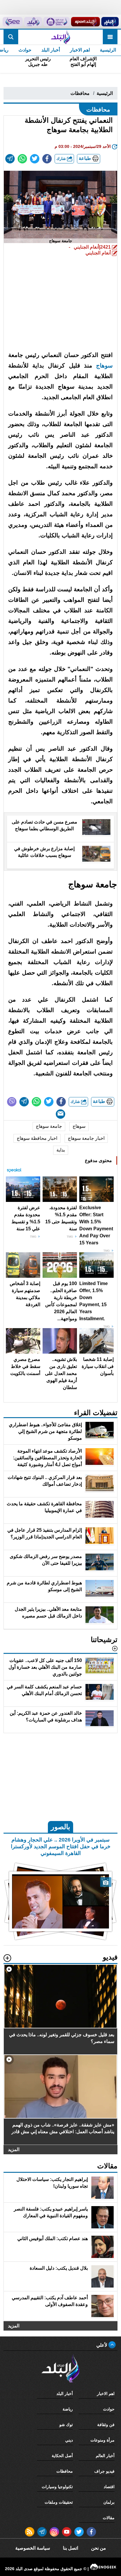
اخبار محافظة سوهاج (37, 1138)
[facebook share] (47, 159)
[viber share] (12, 1102)
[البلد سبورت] (85, 22)
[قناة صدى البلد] (110, 22)
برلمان (109, 2502)
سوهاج (104, 365)
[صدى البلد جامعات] (56, 22)
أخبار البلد (51, 50)
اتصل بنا (70, 2548)
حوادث (25, 50)
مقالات (109, 2518)
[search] (11, 37)
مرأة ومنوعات (102, 2440)
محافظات (80, 93)
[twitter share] (35, 159)
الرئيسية (108, 50)
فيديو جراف (104, 2471)
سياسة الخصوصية (33, 2548)
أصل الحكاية (62, 2456)
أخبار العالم (105, 2456)
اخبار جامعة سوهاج (86, 1138)
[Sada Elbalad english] (13, 22)
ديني (69, 2440)
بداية (61, 1150)
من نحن (99, 2548)
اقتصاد (109, 2487)
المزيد (14, 2149)
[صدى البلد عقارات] (33, 22)
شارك (62, 159)
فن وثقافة (106, 2425)
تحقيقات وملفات (59, 2502)
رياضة (68, 2409)
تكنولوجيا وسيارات (57, 2487)
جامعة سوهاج (49, 1126)
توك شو (66, 2425)
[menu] (110, 37)
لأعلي (102, 2345)
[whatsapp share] (22, 159)
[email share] (10, 159)
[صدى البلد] (60, 37)
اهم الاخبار (80, 50)
